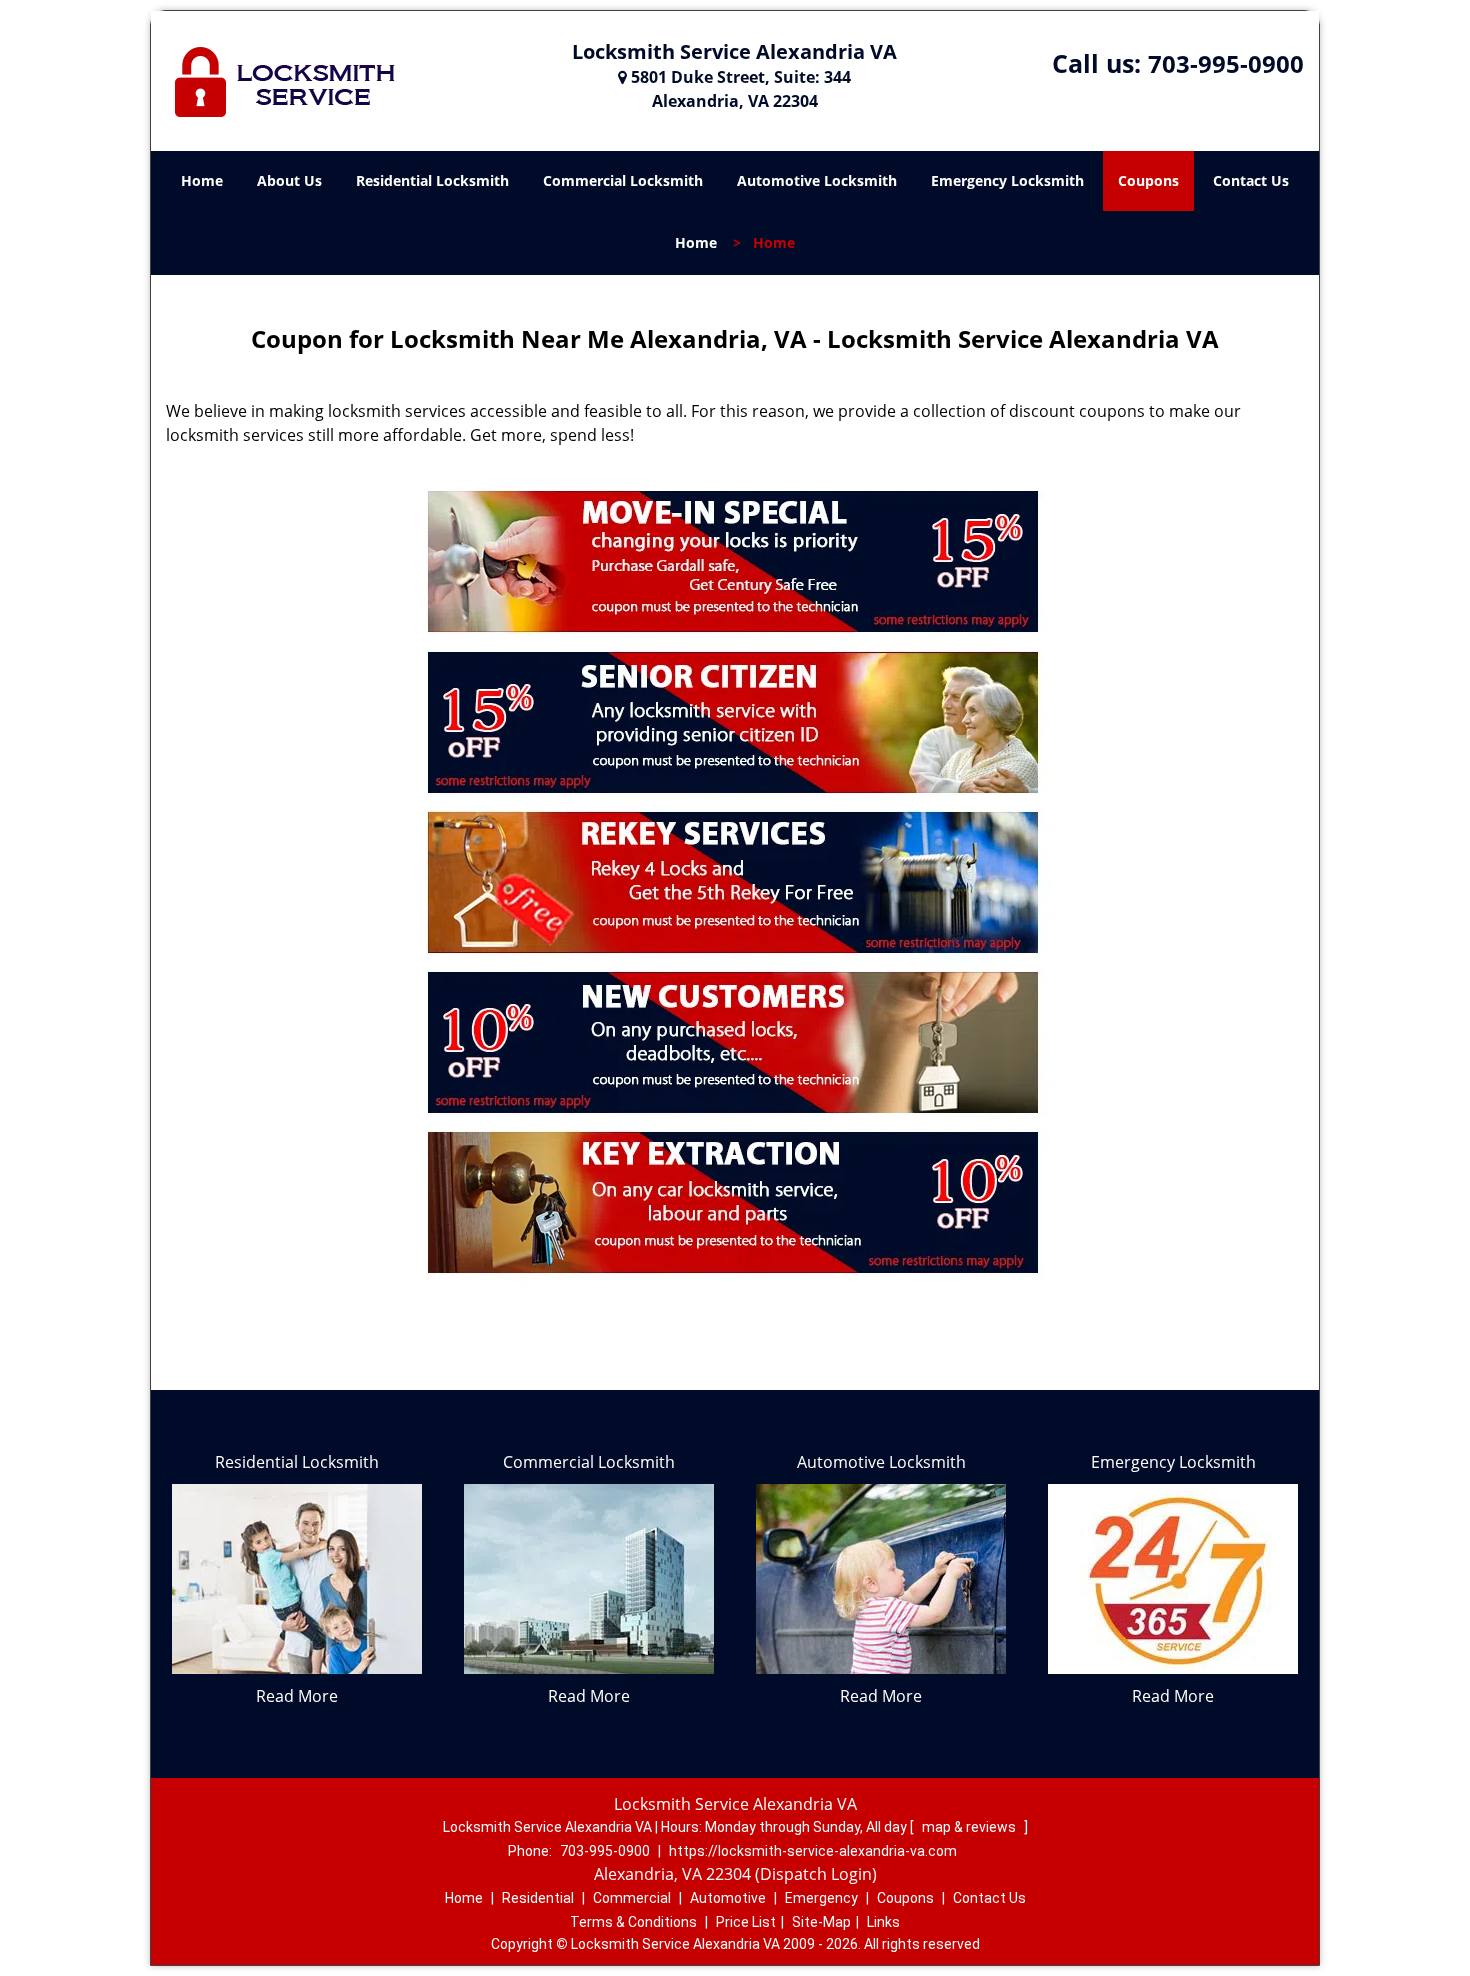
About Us (289, 180)
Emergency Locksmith (1007, 180)
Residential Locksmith (432, 180)
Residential (538, 1898)
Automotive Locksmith (817, 180)
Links (883, 1922)
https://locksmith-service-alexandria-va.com (813, 1851)
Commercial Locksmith (623, 180)
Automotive (728, 1898)
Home (202, 180)
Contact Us (1251, 180)
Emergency (821, 1898)
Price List (746, 1922)
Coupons (1148, 180)
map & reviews (970, 1827)
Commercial (632, 1898)
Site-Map (821, 1922)
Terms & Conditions (633, 1922)
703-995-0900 (1226, 63)
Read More (297, 1696)
